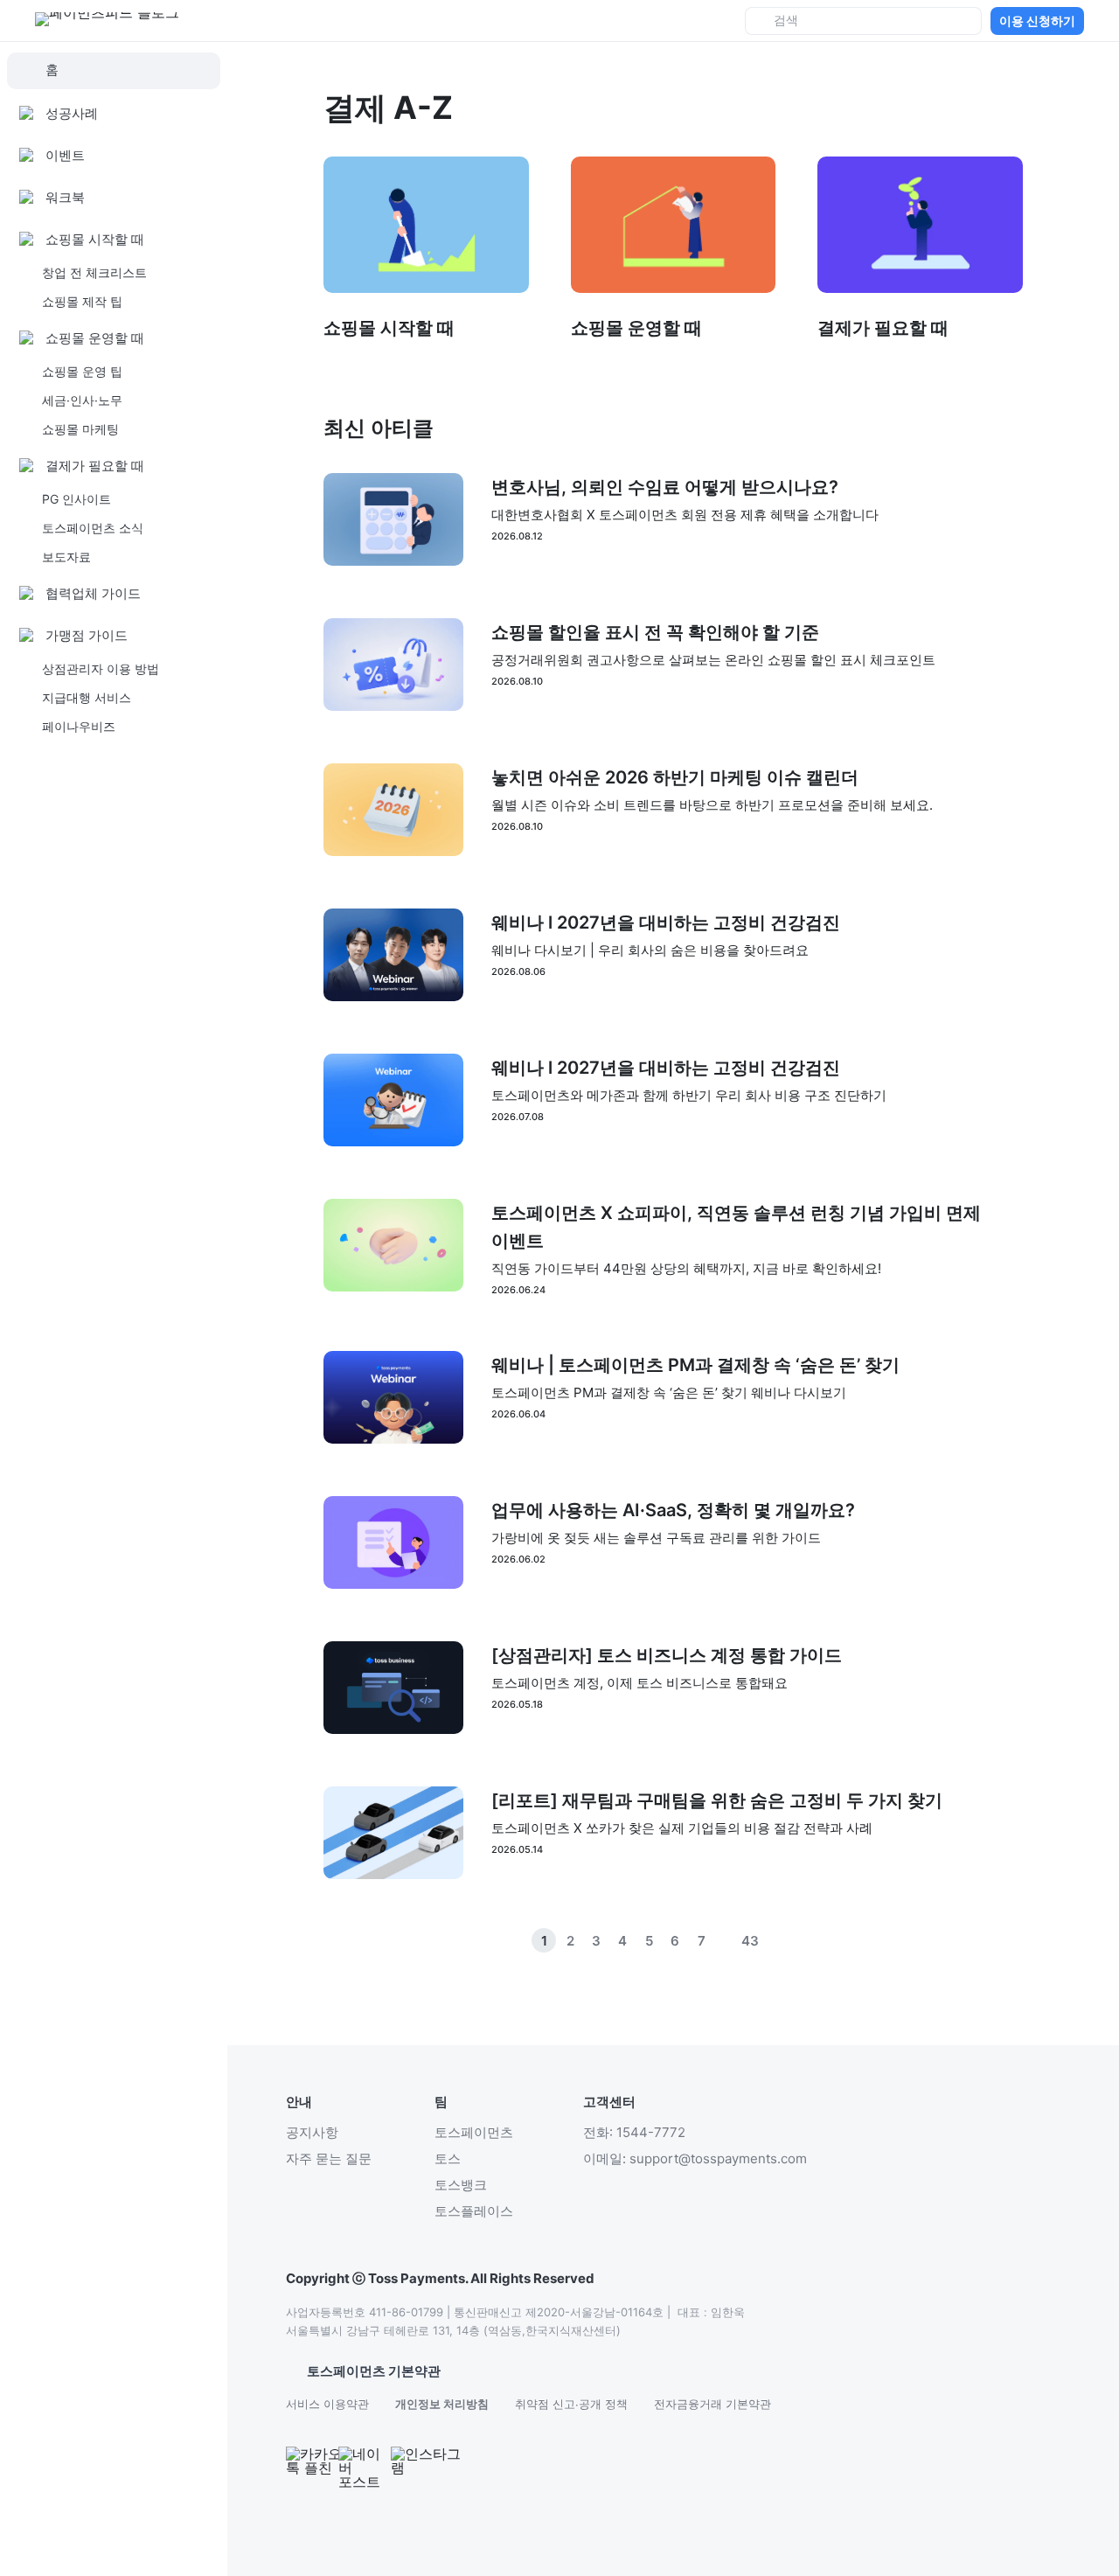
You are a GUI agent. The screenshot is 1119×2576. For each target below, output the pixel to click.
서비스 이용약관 (327, 2404)
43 (750, 1941)
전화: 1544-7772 (634, 2132)
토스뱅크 (461, 2185)
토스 (448, 2158)
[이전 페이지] (776, 1940)
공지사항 (312, 2132)
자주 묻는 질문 (329, 2158)
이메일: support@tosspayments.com (695, 2158)
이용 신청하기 (1037, 21)
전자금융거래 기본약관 (712, 2404)
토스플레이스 (474, 2211)
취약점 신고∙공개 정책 (571, 2404)
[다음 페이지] (803, 1940)
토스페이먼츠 (474, 2132)
